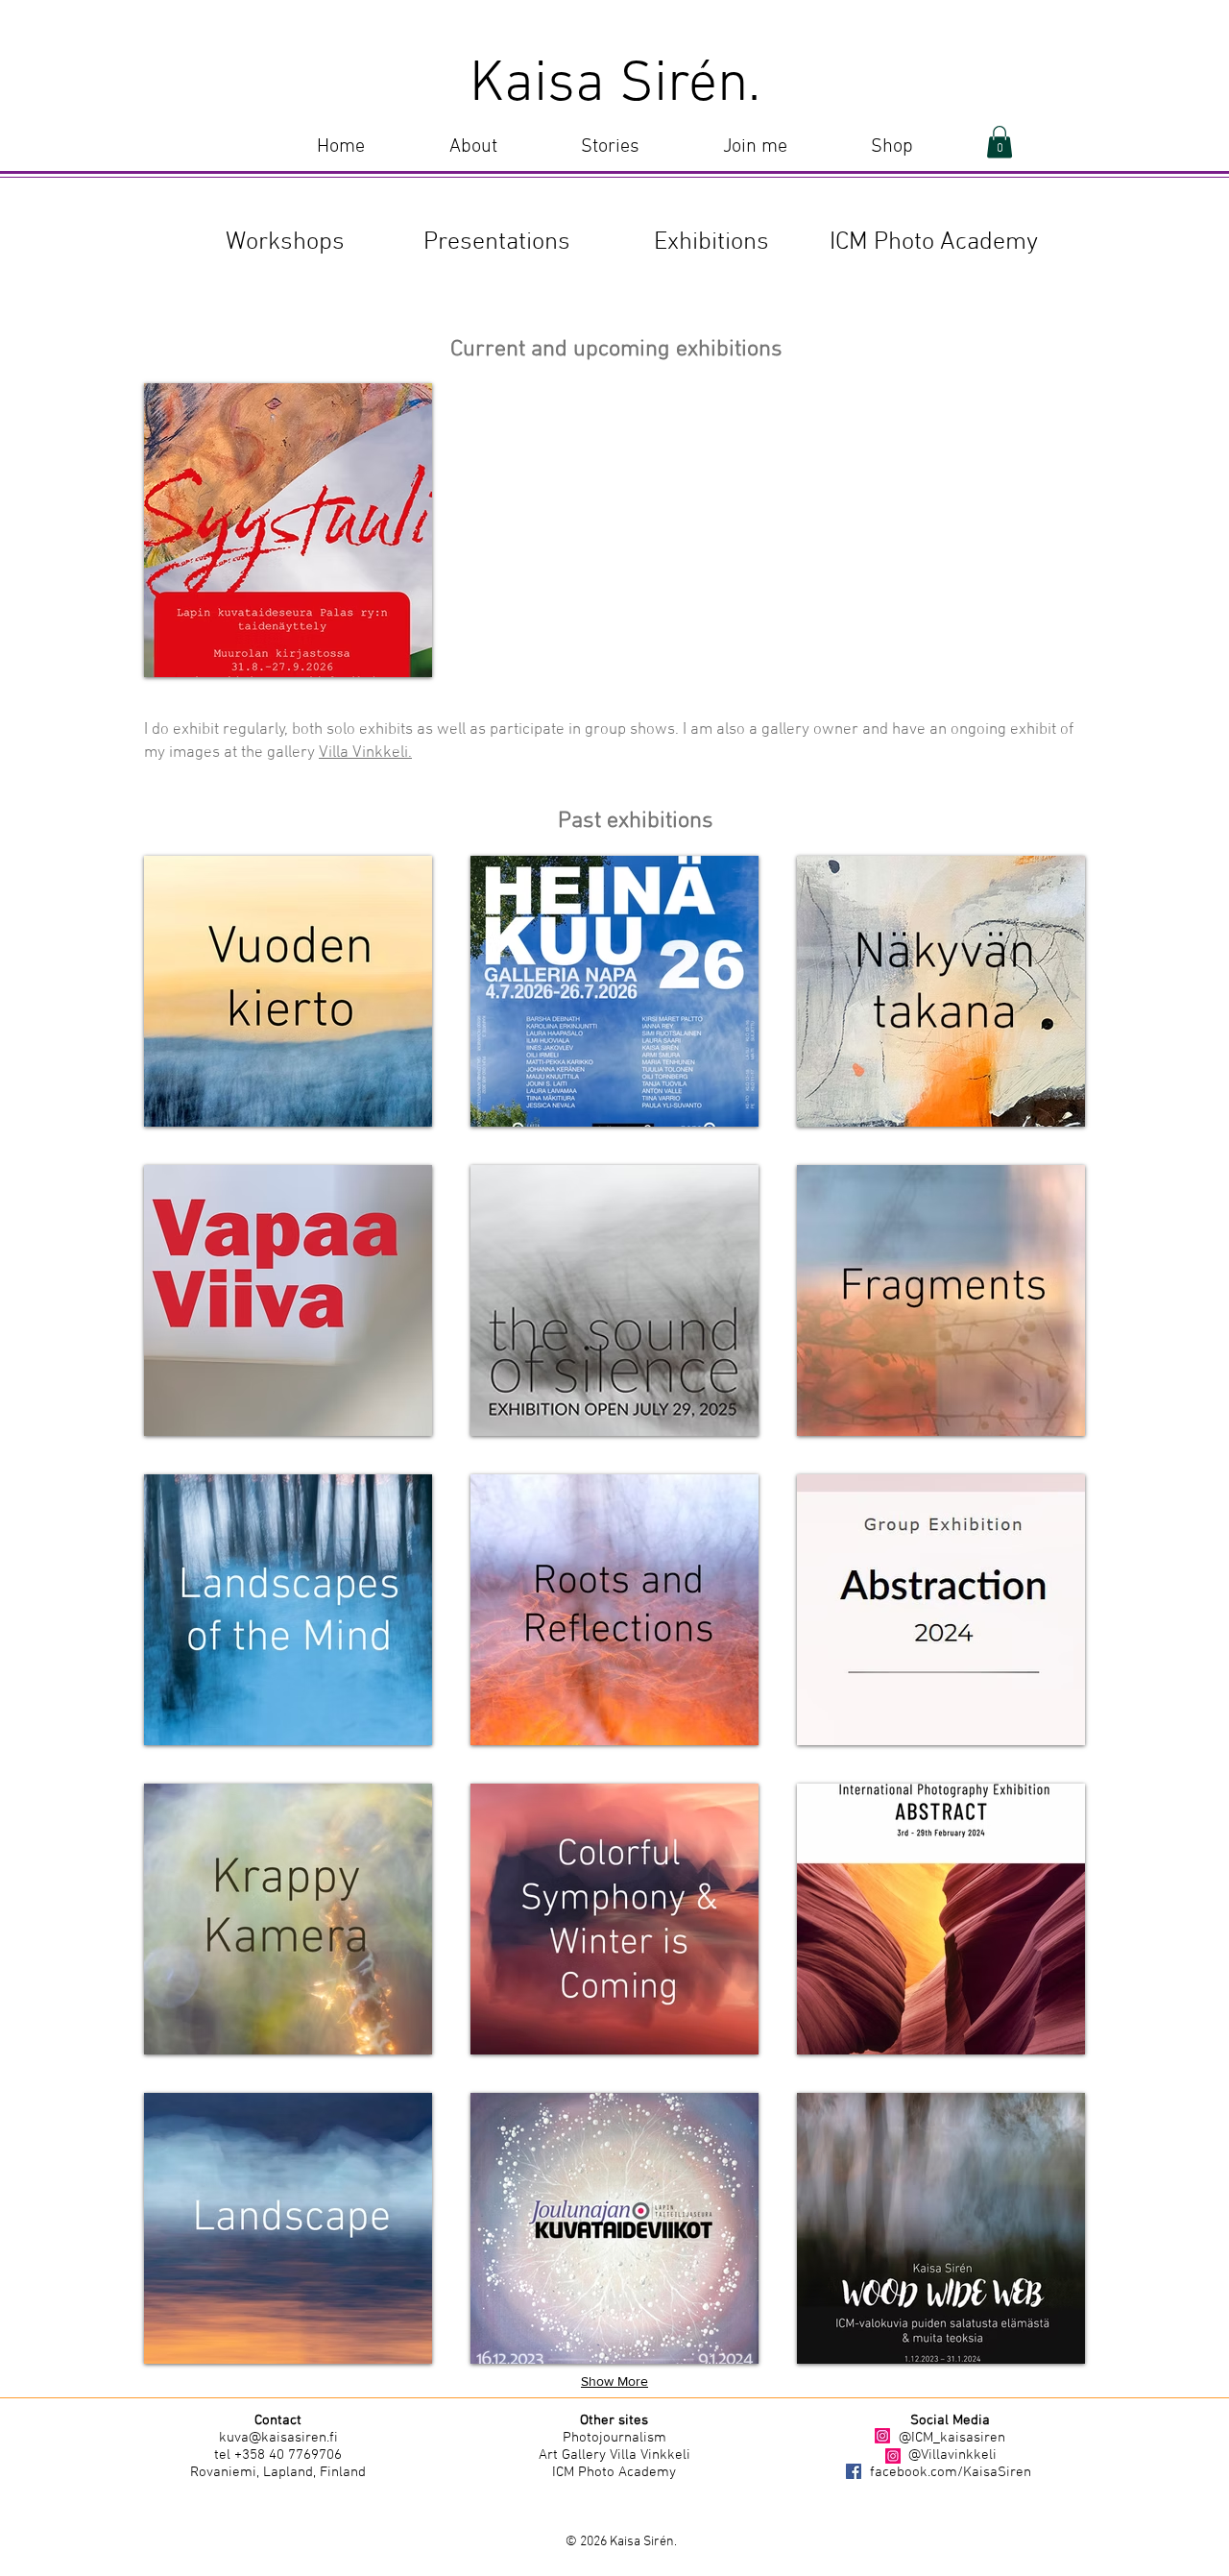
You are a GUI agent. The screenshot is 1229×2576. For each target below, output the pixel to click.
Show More (614, 2381)
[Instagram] (882, 2436)
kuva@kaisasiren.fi (278, 2438)
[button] (610, 147)
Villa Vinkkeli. (365, 753)
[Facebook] (854, 2471)
